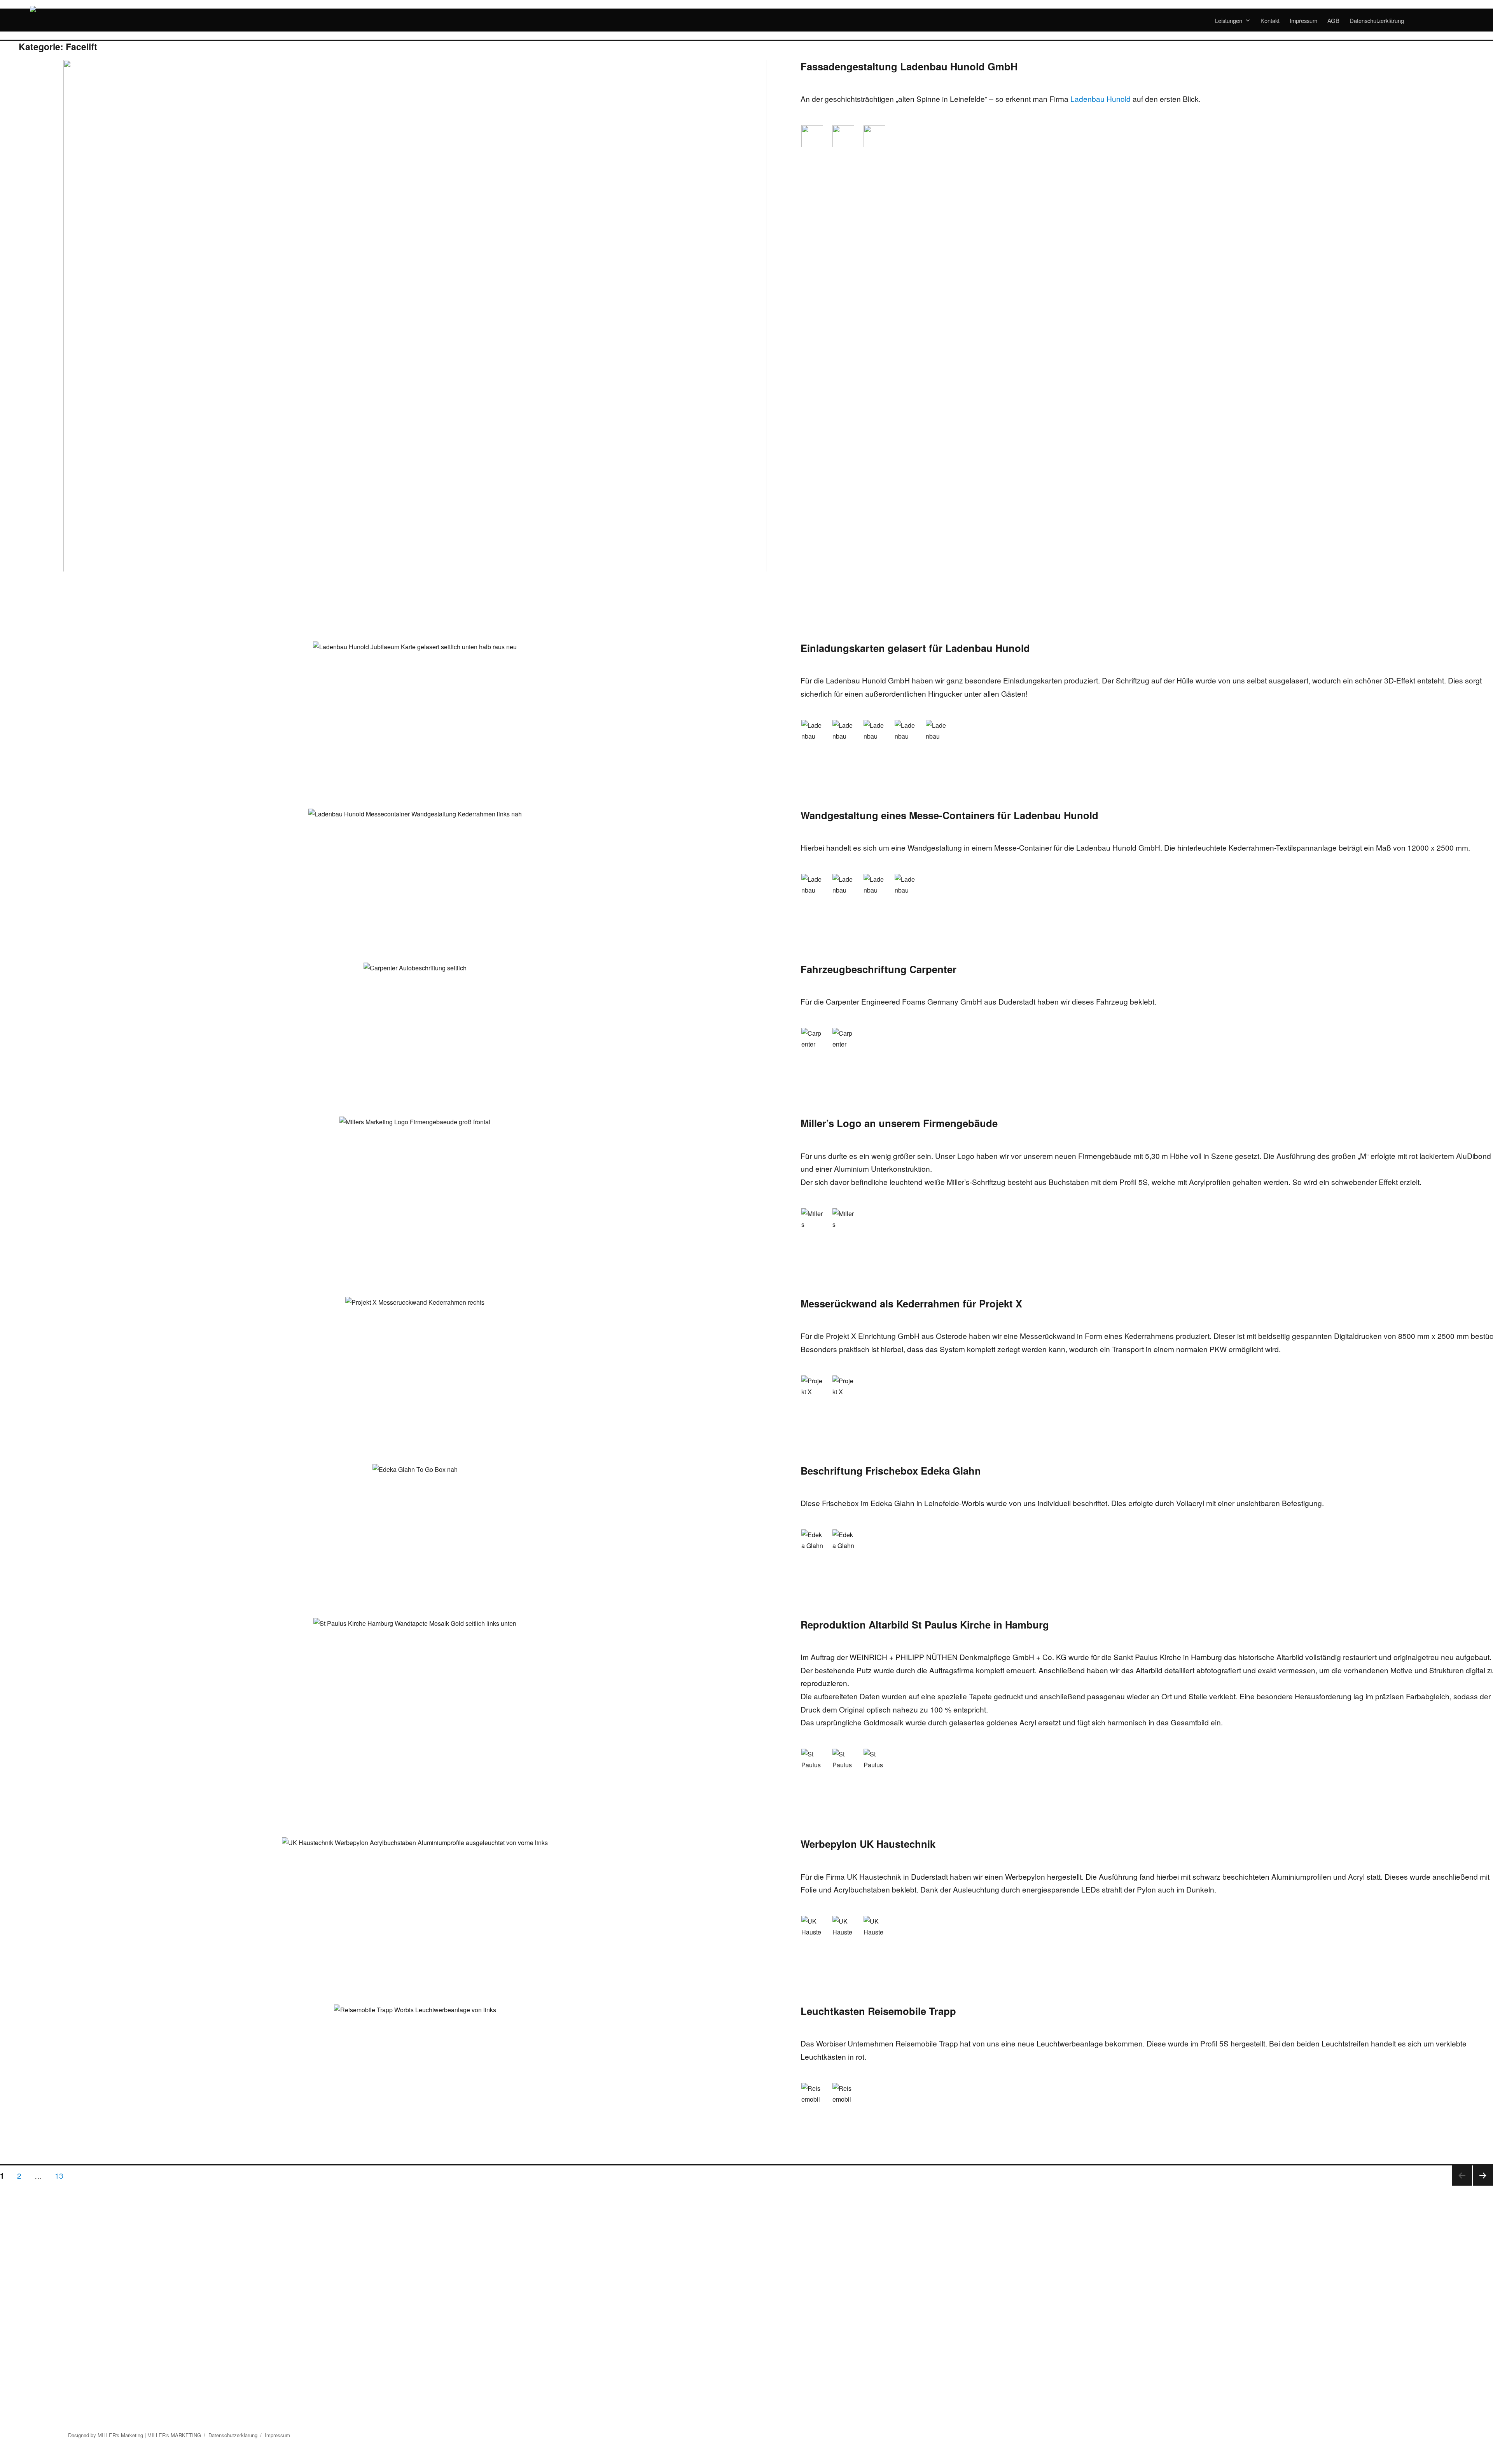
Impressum (1303, 20)
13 (62, 2175)
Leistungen (1229, 20)
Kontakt (1270, 20)
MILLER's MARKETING (174, 2435)
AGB (1333, 20)
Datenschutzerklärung (1377, 20)
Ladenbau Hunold (1101, 99)
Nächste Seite (1483, 2185)
